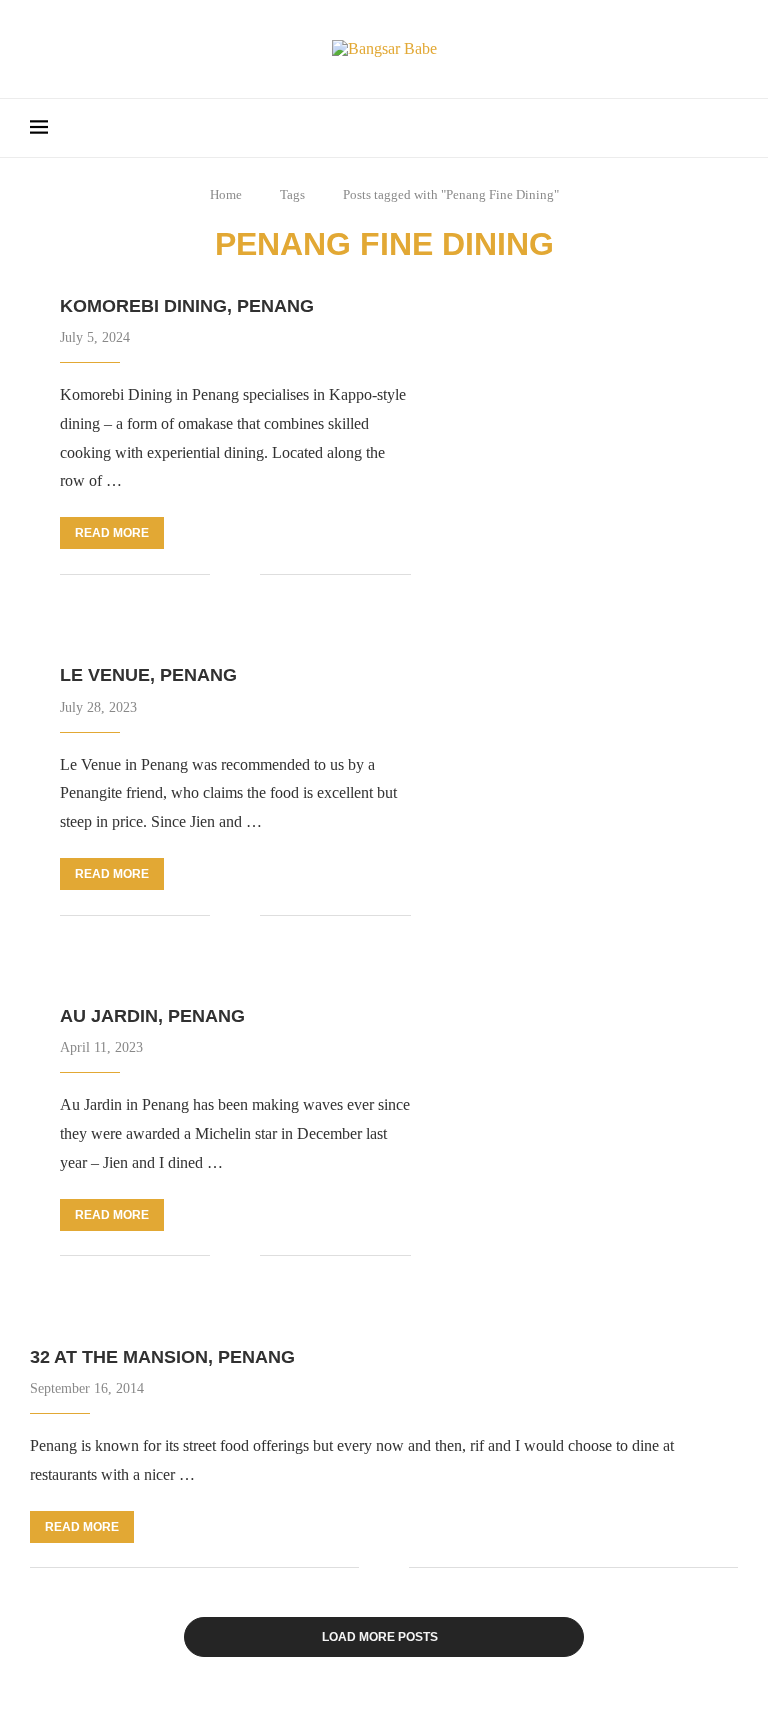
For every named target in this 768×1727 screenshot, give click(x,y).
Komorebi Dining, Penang (187, 306)
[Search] (728, 128)
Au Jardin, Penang (152, 1016)
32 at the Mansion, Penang (162, 1357)
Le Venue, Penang (148, 675)
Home (226, 194)
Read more (112, 533)
